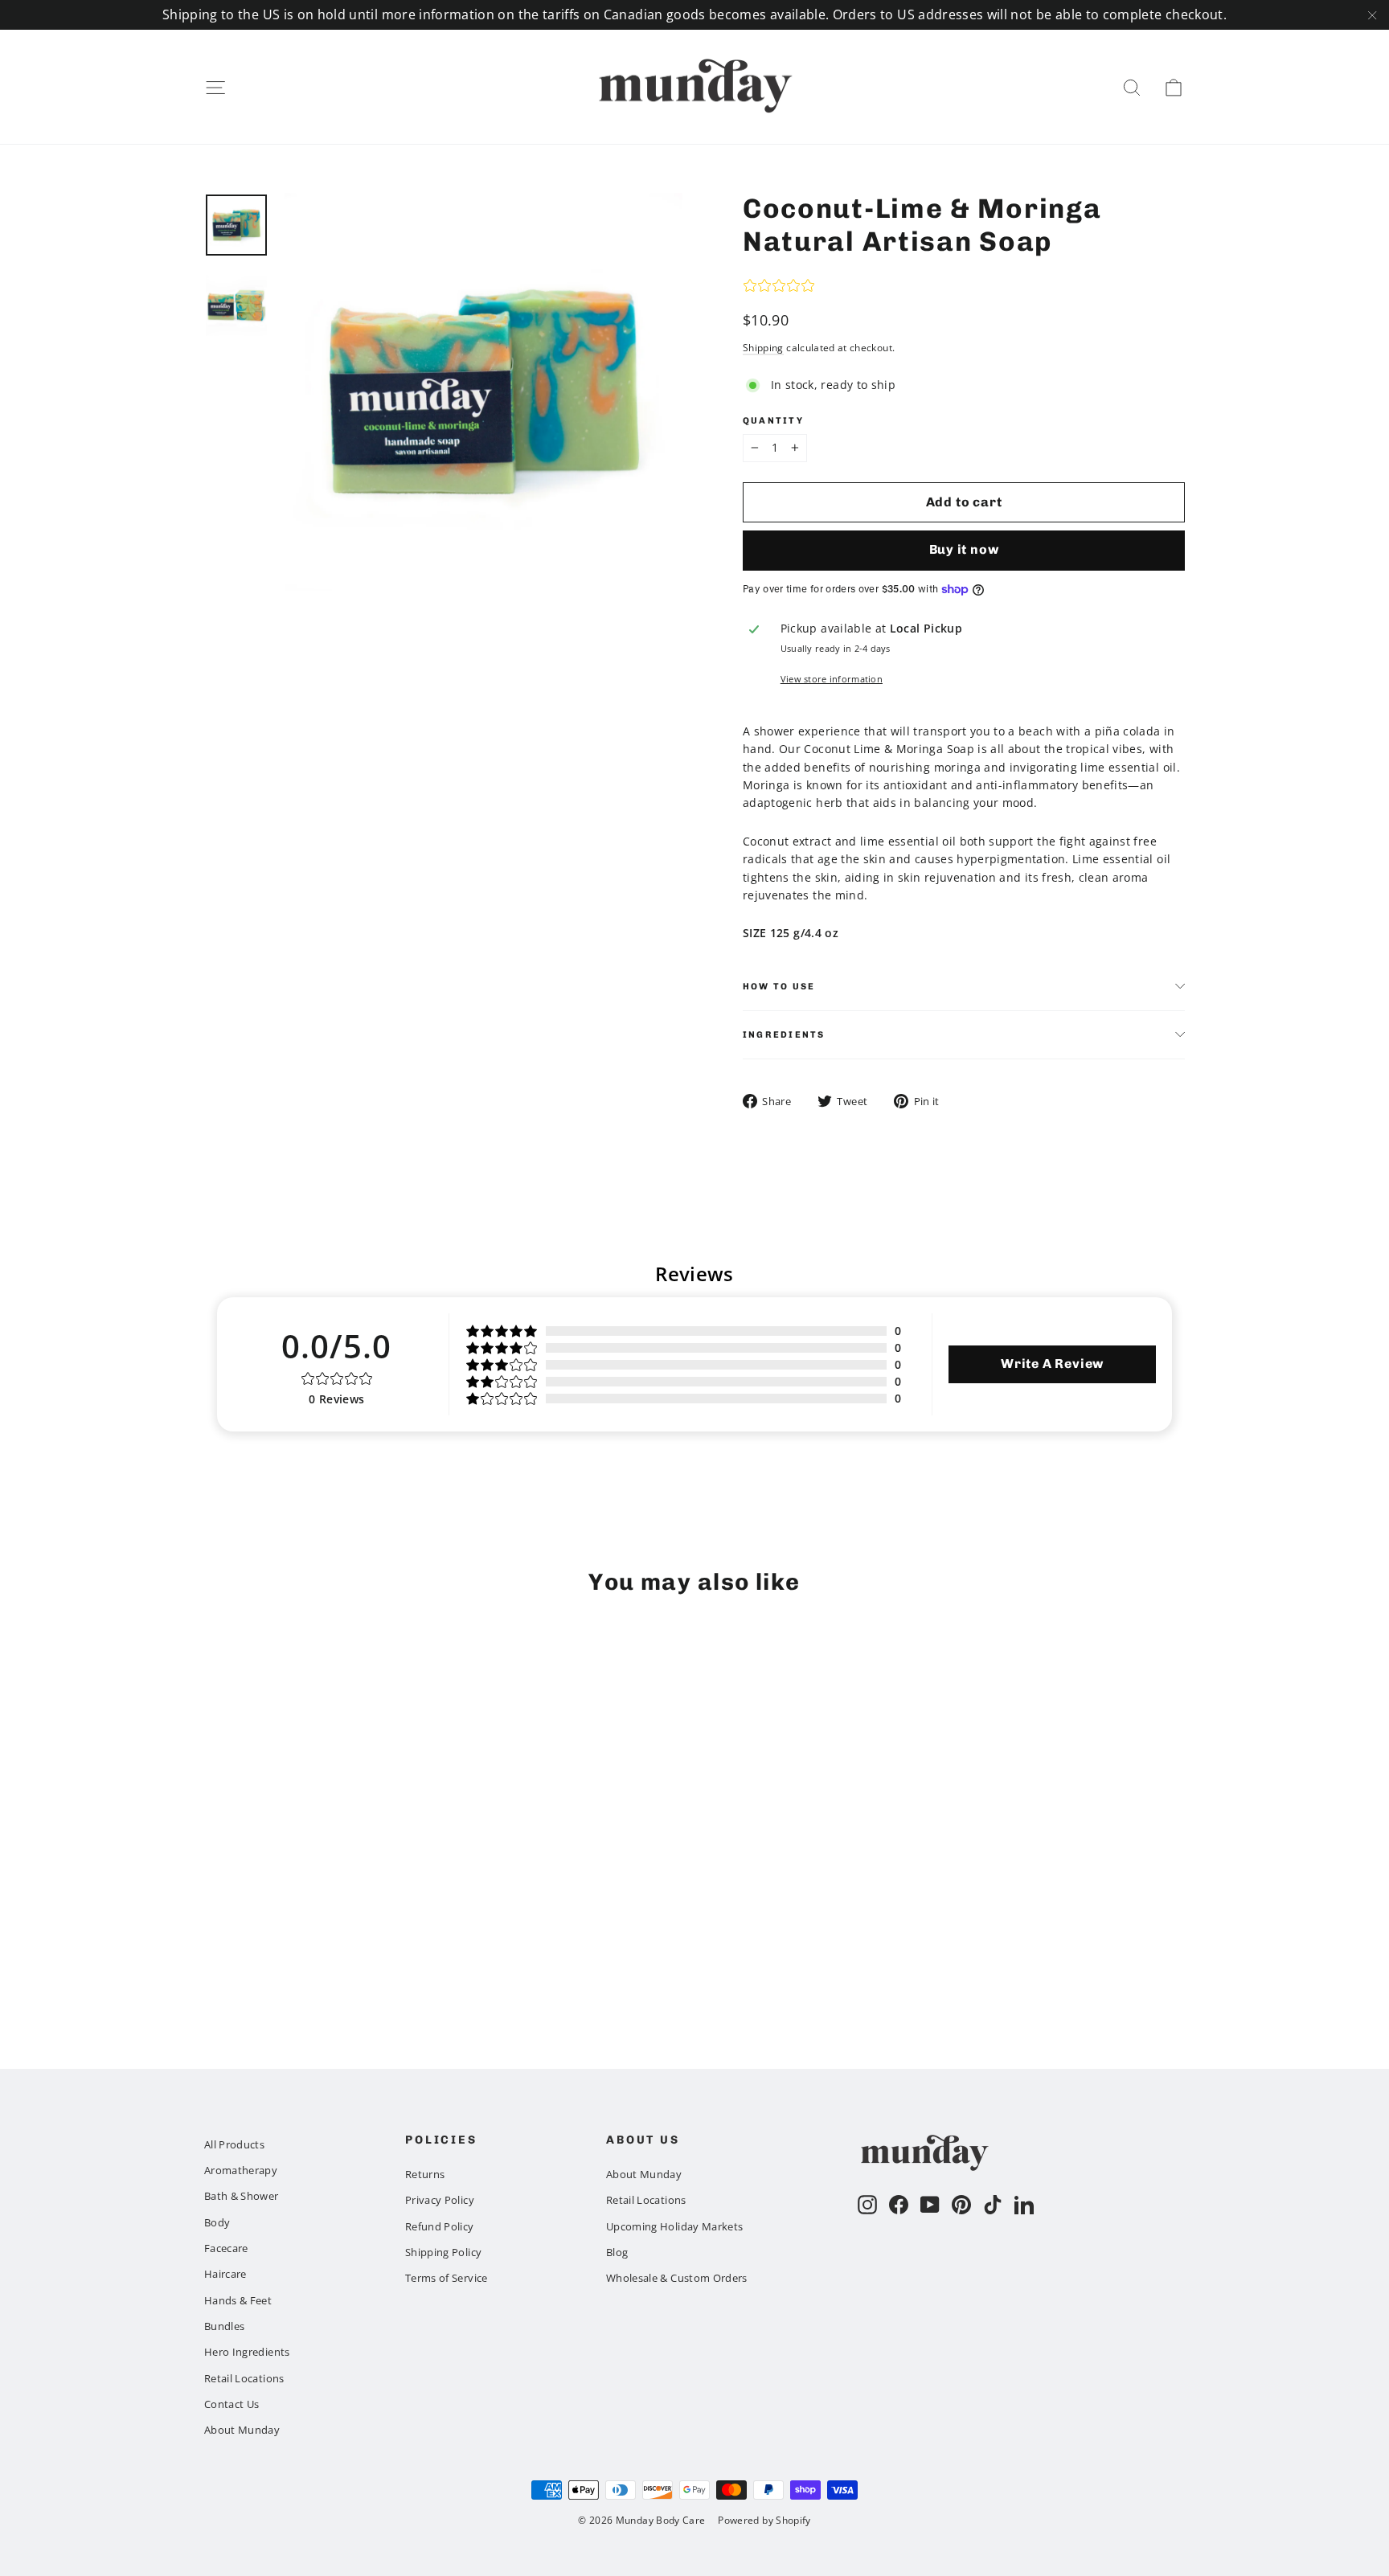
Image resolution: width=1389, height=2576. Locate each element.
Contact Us (232, 2404)
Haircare (225, 2274)
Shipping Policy (443, 2252)
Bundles (224, 2326)
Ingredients (784, 1034)
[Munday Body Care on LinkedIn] (1024, 2205)
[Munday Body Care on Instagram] (867, 2205)
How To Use (779, 986)
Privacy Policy (440, 2200)
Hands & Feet (238, 2300)
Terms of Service (447, 2278)
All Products (234, 2144)
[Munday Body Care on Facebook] (899, 2205)
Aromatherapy (241, 2170)
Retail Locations (244, 2378)
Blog (617, 2252)
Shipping (763, 347)
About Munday (242, 2430)
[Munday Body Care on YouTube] (930, 2205)
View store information (832, 679)
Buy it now (964, 549)
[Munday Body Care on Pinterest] (961, 2205)
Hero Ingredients (247, 2352)
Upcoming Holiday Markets (674, 2226)
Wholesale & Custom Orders (677, 2278)
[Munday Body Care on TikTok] (993, 2205)
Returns (425, 2174)
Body (217, 2222)
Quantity (773, 421)
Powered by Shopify (764, 2520)
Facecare (226, 2248)
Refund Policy (440, 2226)
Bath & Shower (242, 2196)
